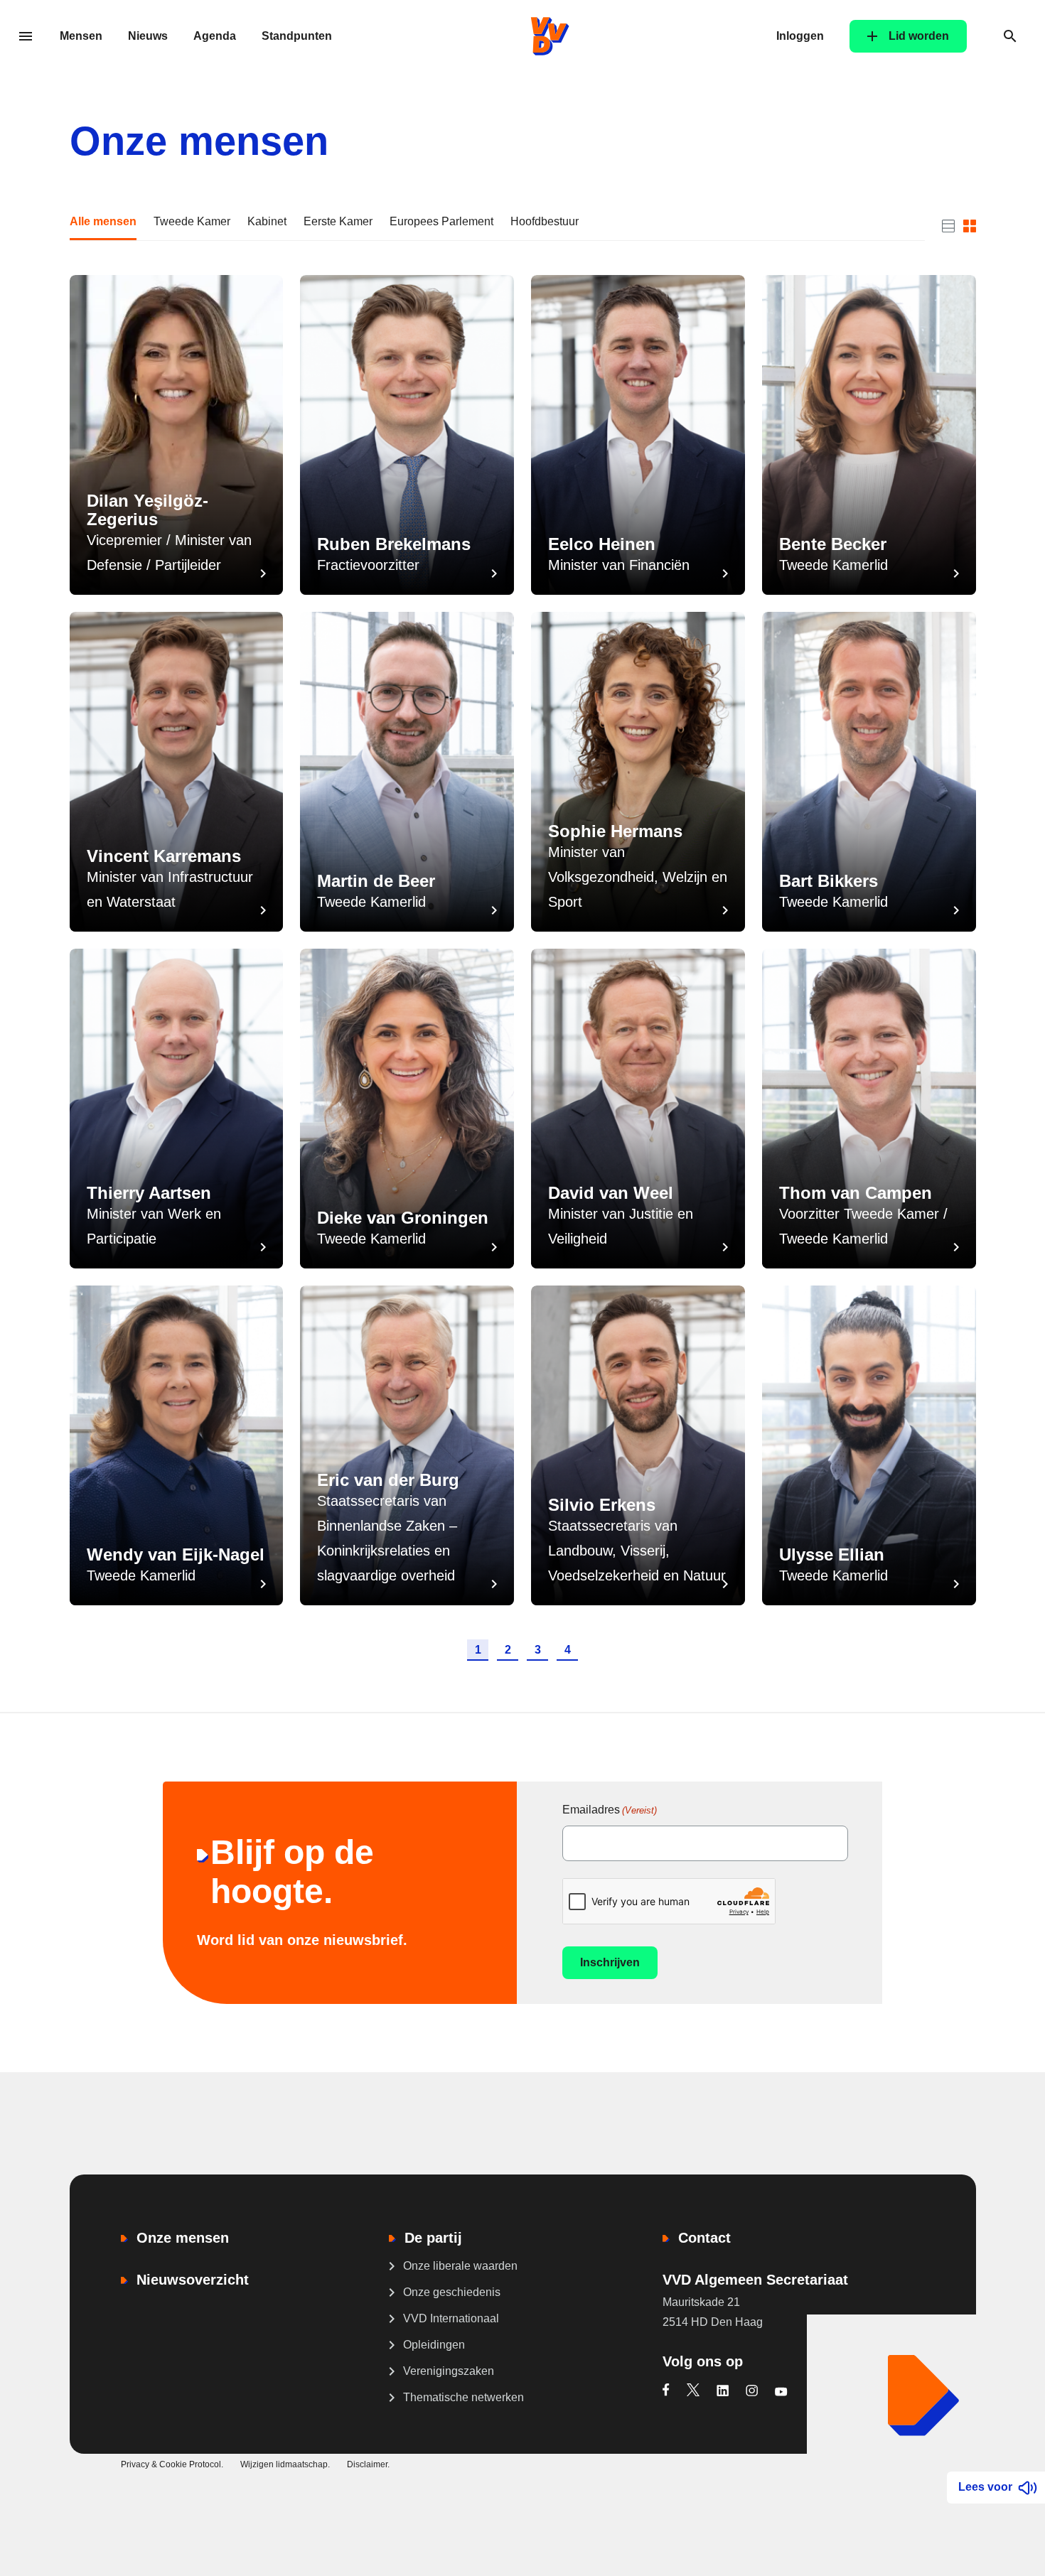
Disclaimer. (368, 2464)
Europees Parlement (441, 221)
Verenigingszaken (449, 2371)
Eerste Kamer (338, 221)
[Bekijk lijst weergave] (948, 226)
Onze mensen (183, 2238)
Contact (704, 2238)
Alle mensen (103, 221)
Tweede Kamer (192, 221)
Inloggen (800, 36)
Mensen (81, 36)
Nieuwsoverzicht (193, 2280)
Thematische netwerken (463, 2397)
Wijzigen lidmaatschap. (285, 2464)
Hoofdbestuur (545, 221)
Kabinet (267, 221)
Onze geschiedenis (452, 2292)
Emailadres (610, 1810)
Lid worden (919, 36)
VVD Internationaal (451, 2318)
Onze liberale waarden (460, 2266)
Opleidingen (434, 2345)
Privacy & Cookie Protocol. (172, 2464)
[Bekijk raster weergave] (970, 226)
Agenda (215, 36)
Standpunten (297, 36)
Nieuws (148, 36)
